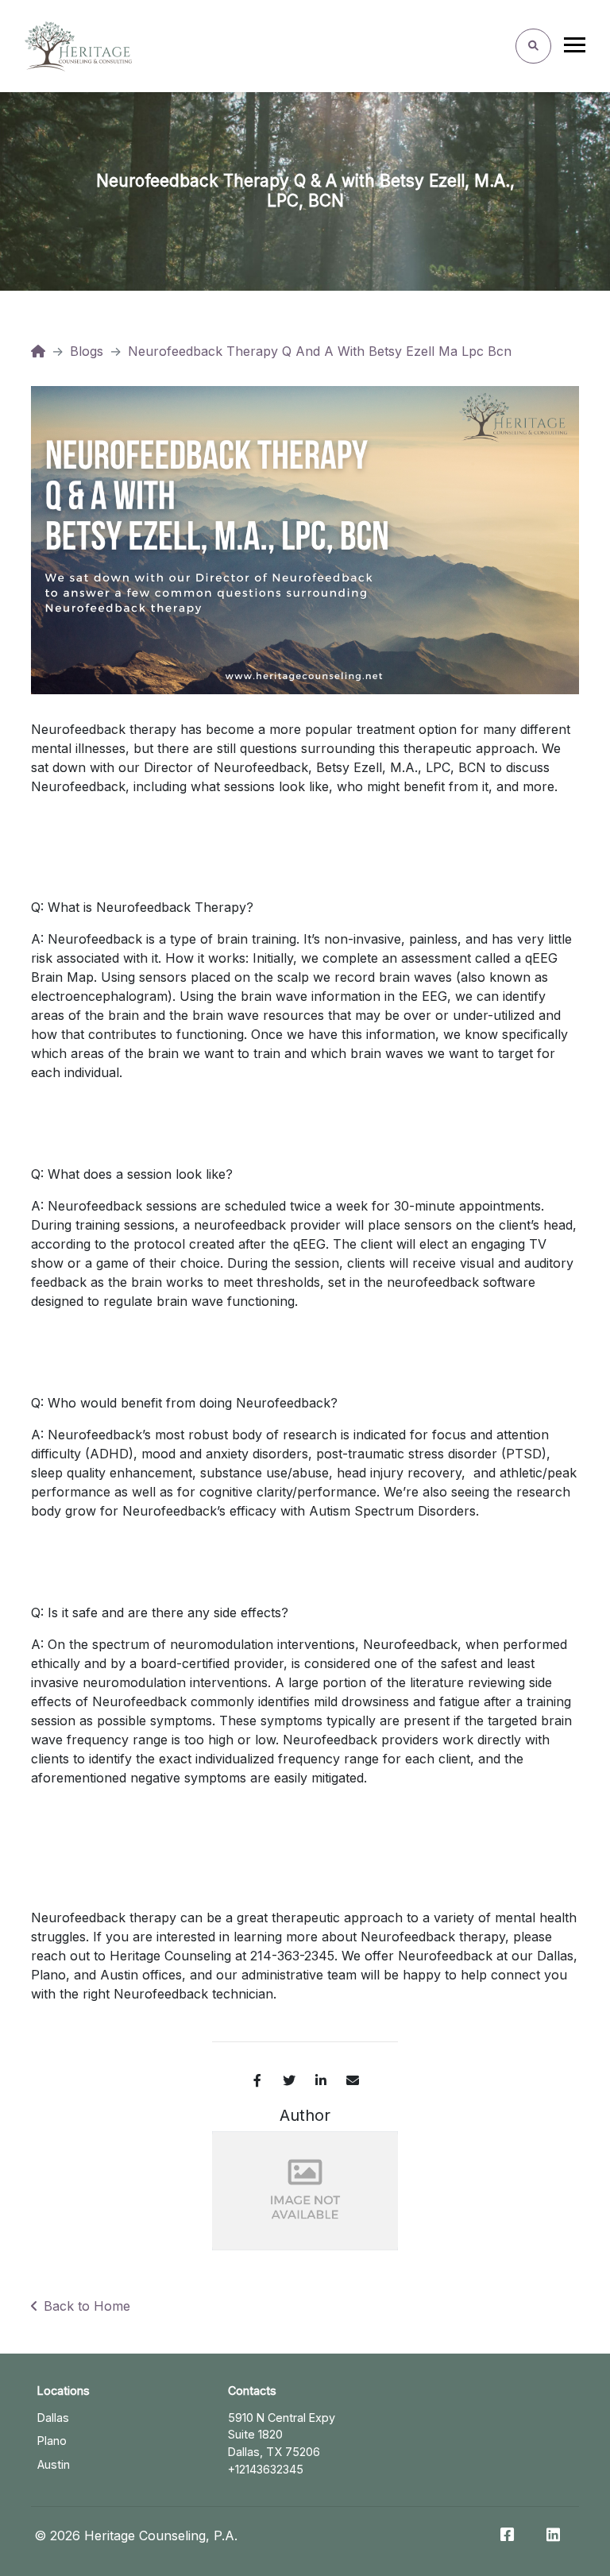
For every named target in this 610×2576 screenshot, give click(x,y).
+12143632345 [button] (266, 2469)
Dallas (53, 2418)
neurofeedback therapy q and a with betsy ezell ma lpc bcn (320, 351)
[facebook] (257, 2080)
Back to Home (87, 2306)
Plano (52, 2441)
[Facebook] (507, 2535)
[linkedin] (321, 2080)
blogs (87, 351)
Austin (54, 2464)
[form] (533, 46)
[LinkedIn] (553, 2535)
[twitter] (289, 2080)
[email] (353, 2080)
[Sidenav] (575, 48)
